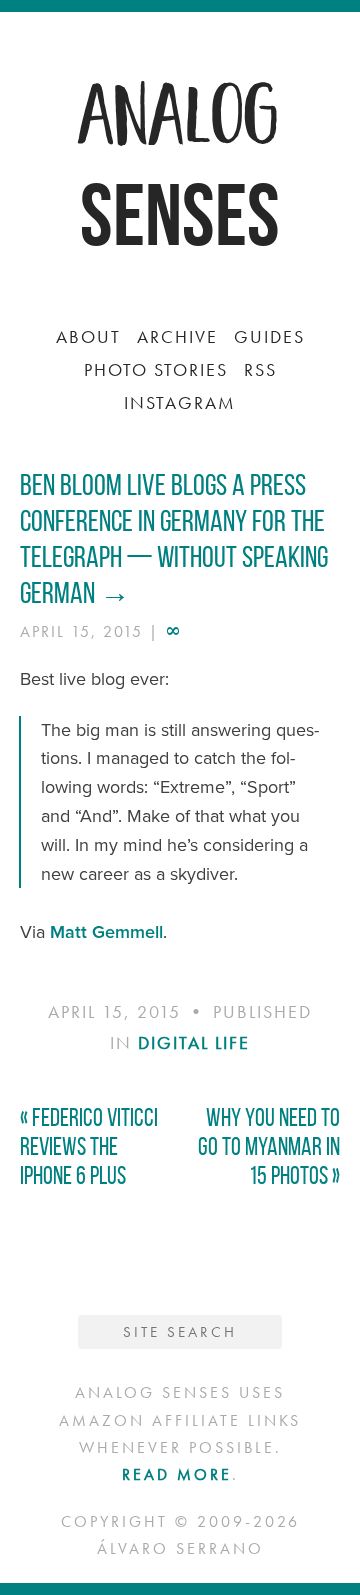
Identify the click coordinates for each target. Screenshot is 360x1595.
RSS (260, 369)
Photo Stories (156, 369)
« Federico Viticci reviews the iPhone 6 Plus (89, 1146)
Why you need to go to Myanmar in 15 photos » (269, 1146)
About (88, 336)
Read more (177, 1474)
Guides (269, 336)
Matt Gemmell (106, 932)
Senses (180, 214)
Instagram (180, 402)
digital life (194, 1042)
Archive (177, 336)
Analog (180, 110)
